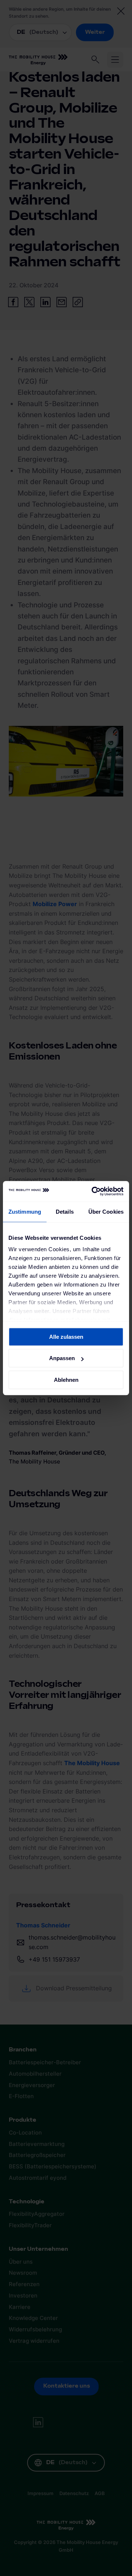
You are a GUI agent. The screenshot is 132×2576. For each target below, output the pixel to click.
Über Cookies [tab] (106, 1212)
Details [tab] (65, 1212)
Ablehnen (66, 1380)
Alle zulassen (66, 1337)
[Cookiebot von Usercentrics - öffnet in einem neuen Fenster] (93, 1191)
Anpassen (62, 1358)
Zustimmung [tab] (25, 1212)
